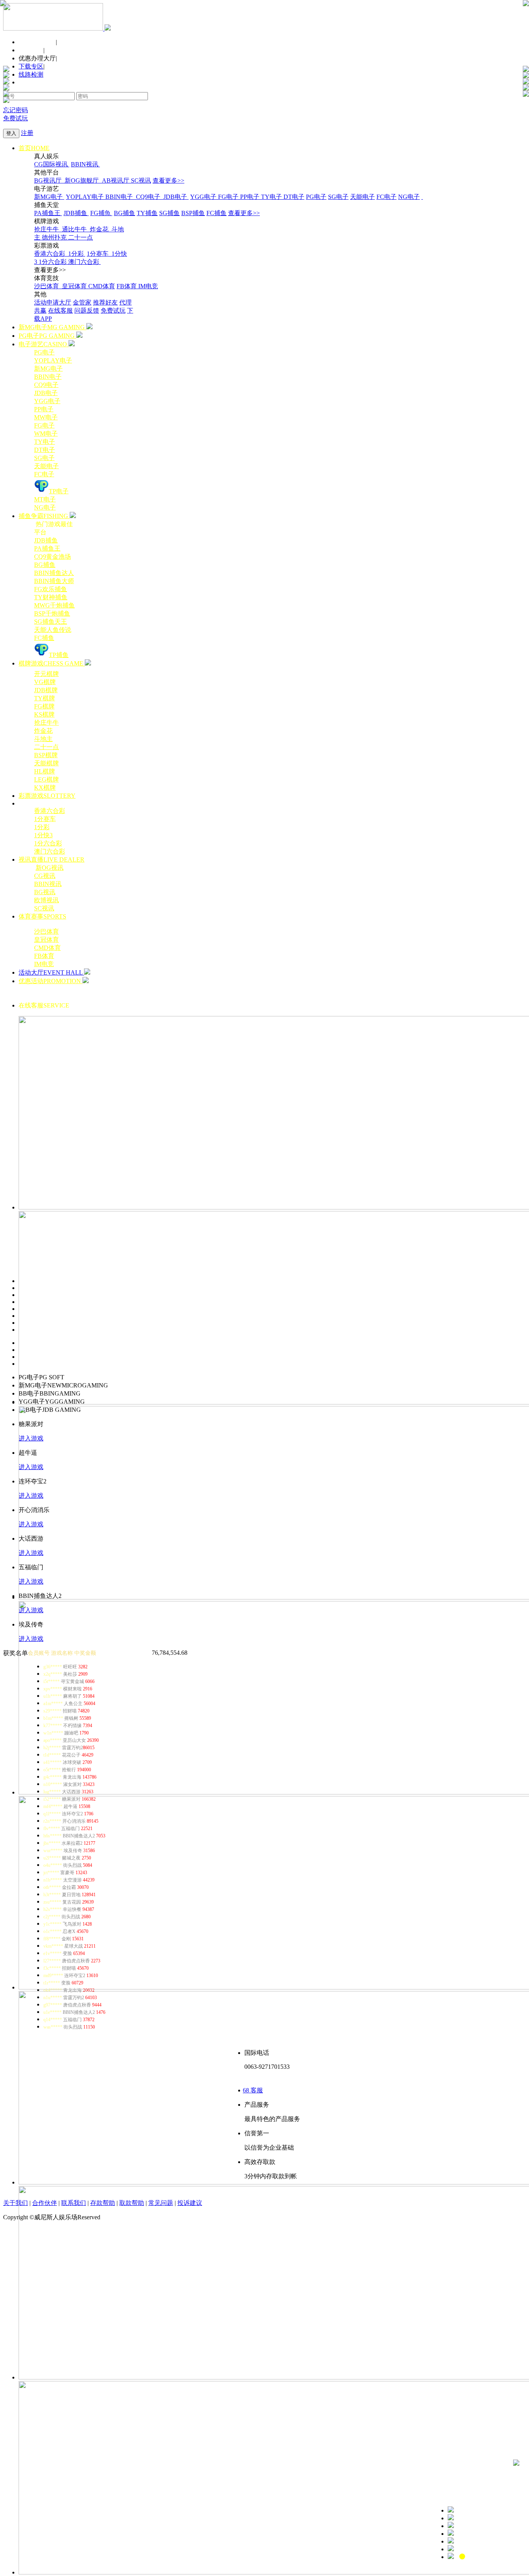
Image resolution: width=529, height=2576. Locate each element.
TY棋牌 (45, 698)
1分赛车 (98, 254)
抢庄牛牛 (47, 229)
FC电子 (386, 197)
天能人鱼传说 (53, 630)
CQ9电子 (149, 197)
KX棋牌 (45, 788)
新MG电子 (49, 197)
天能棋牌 (46, 763)
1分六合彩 (53, 262)
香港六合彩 (50, 254)
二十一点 (81, 237)
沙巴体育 (47, 286)
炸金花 (100, 229)
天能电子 (362, 197)
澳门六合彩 (84, 262)
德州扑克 (55, 237)
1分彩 (77, 254)
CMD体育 (102, 286)
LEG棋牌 (46, 779)
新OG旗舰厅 (82, 180)
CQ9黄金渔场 (52, 557)
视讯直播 (52, 860)
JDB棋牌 (46, 690)
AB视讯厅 (116, 180)
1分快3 (43, 835)
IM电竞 (148, 286)
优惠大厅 (281, 989)
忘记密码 (15, 110)
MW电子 (46, 417)
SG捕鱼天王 (51, 622)
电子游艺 (43, 344)
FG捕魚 (101, 213)
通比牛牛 (75, 229)
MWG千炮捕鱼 (54, 605)
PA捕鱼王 (48, 213)
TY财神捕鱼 (51, 597)
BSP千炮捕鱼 (52, 613)
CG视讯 (45, 876)
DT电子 (294, 197)
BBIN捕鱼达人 (54, 573)
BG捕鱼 (125, 213)
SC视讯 (141, 180)
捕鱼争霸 (43, 516)
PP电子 (251, 197)
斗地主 (43, 739)
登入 (11, 133)
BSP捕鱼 (193, 213)
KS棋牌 (44, 714)
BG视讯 (45, 892)
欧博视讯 (46, 900)
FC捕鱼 (216, 213)
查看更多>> (168, 180)
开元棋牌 (46, 674)
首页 (34, 148)
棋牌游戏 (51, 663)
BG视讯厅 (49, 180)
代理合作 (31, 50)
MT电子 (45, 499)
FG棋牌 (44, 706)
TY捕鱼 (147, 213)
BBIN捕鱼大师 (54, 581)
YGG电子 (204, 197)
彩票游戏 (47, 796)
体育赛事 (42, 916)
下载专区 (31, 66)
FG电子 (229, 197)
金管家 (82, 302)
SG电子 (338, 197)
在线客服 (60, 310)
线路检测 (31, 74)
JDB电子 (176, 197)
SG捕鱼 (169, 213)
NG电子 (409, 197)
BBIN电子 (120, 197)
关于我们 (15, 2203)
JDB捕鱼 (76, 213)
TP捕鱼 (59, 655)
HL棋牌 (45, 771)
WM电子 (46, 434)
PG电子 (316, 197)
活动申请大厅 (53, 302)
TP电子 (59, 491)
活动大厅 (51, 972)
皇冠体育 (75, 286)
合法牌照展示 (37, 42)
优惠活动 (50, 981)
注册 (27, 133)
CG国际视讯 (52, 164)
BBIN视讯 (85, 164)
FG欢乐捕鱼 (51, 589)
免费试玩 (15, 118)
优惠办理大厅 (37, 58)
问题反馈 (87, 310)
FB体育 (127, 286)
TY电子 (272, 197)
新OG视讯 (50, 868)
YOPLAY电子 (85, 197)
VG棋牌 (45, 682)
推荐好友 (105, 302)
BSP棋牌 (46, 755)
